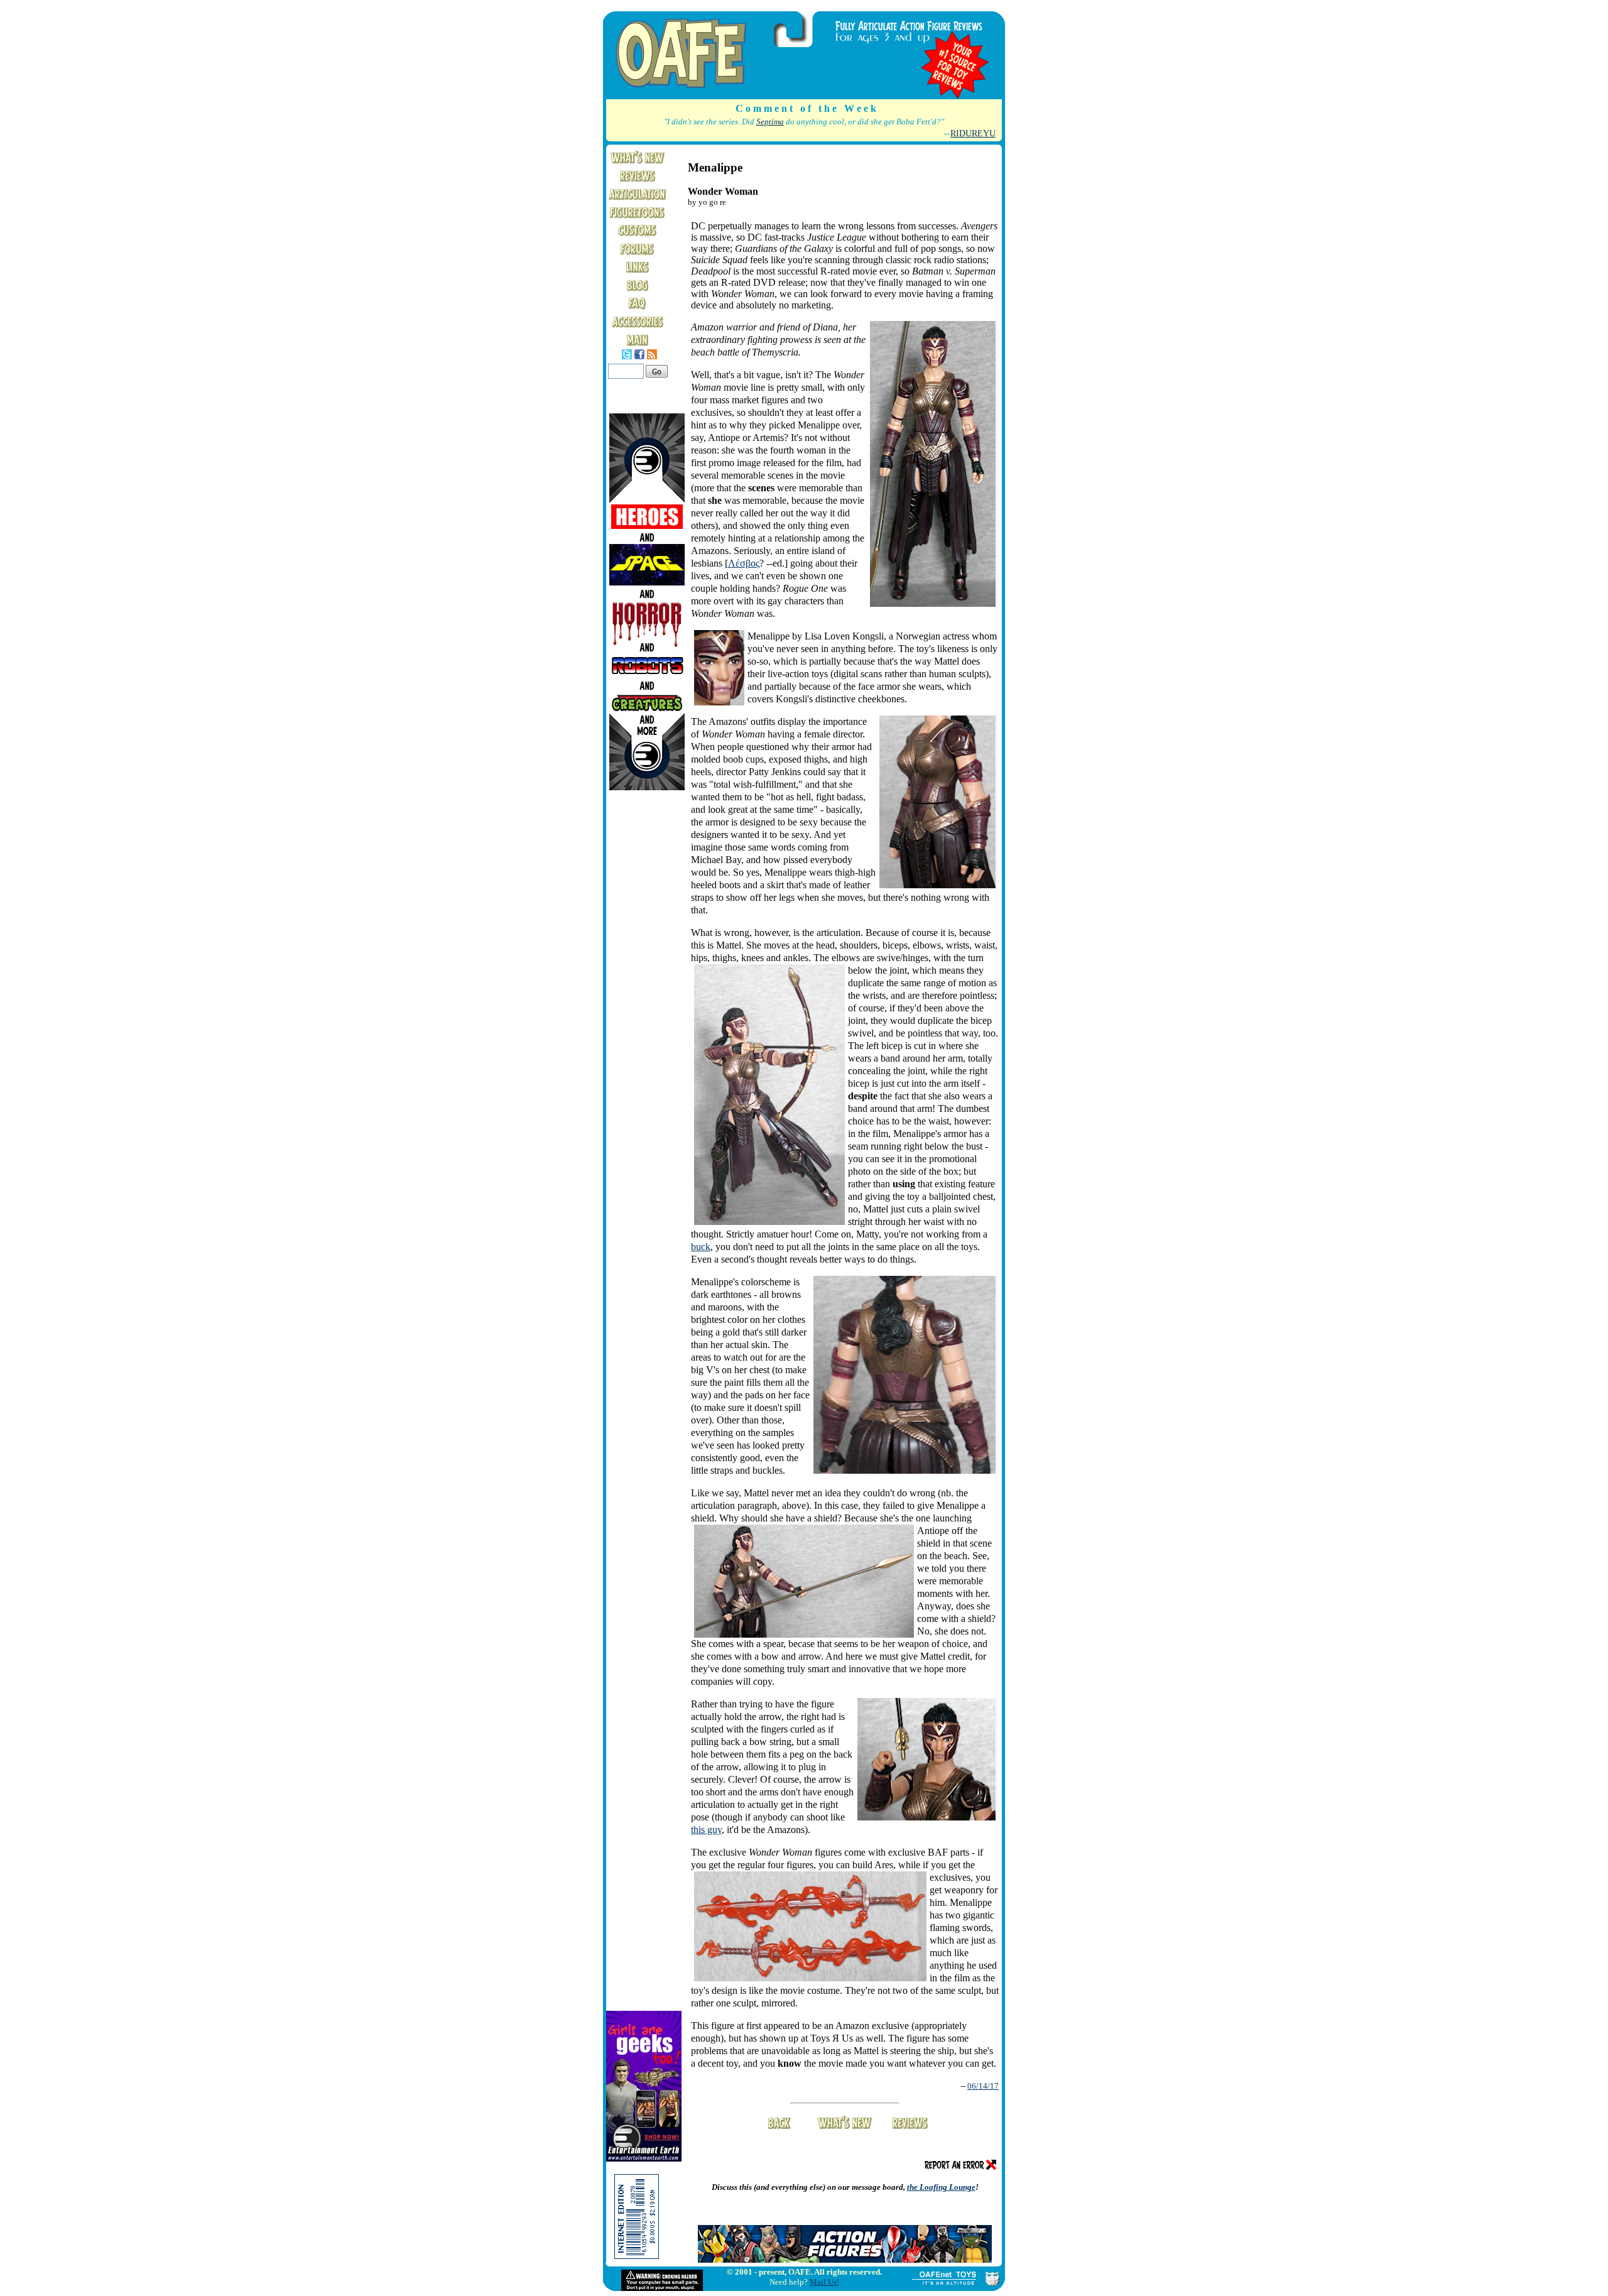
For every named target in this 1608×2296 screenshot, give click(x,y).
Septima (770, 122)
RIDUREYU (973, 133)
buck (701, 1247)
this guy (706, 1830)
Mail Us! (824, 2282)
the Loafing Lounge (941, 2187)
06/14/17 (983, 2086)
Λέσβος (744, 563)
